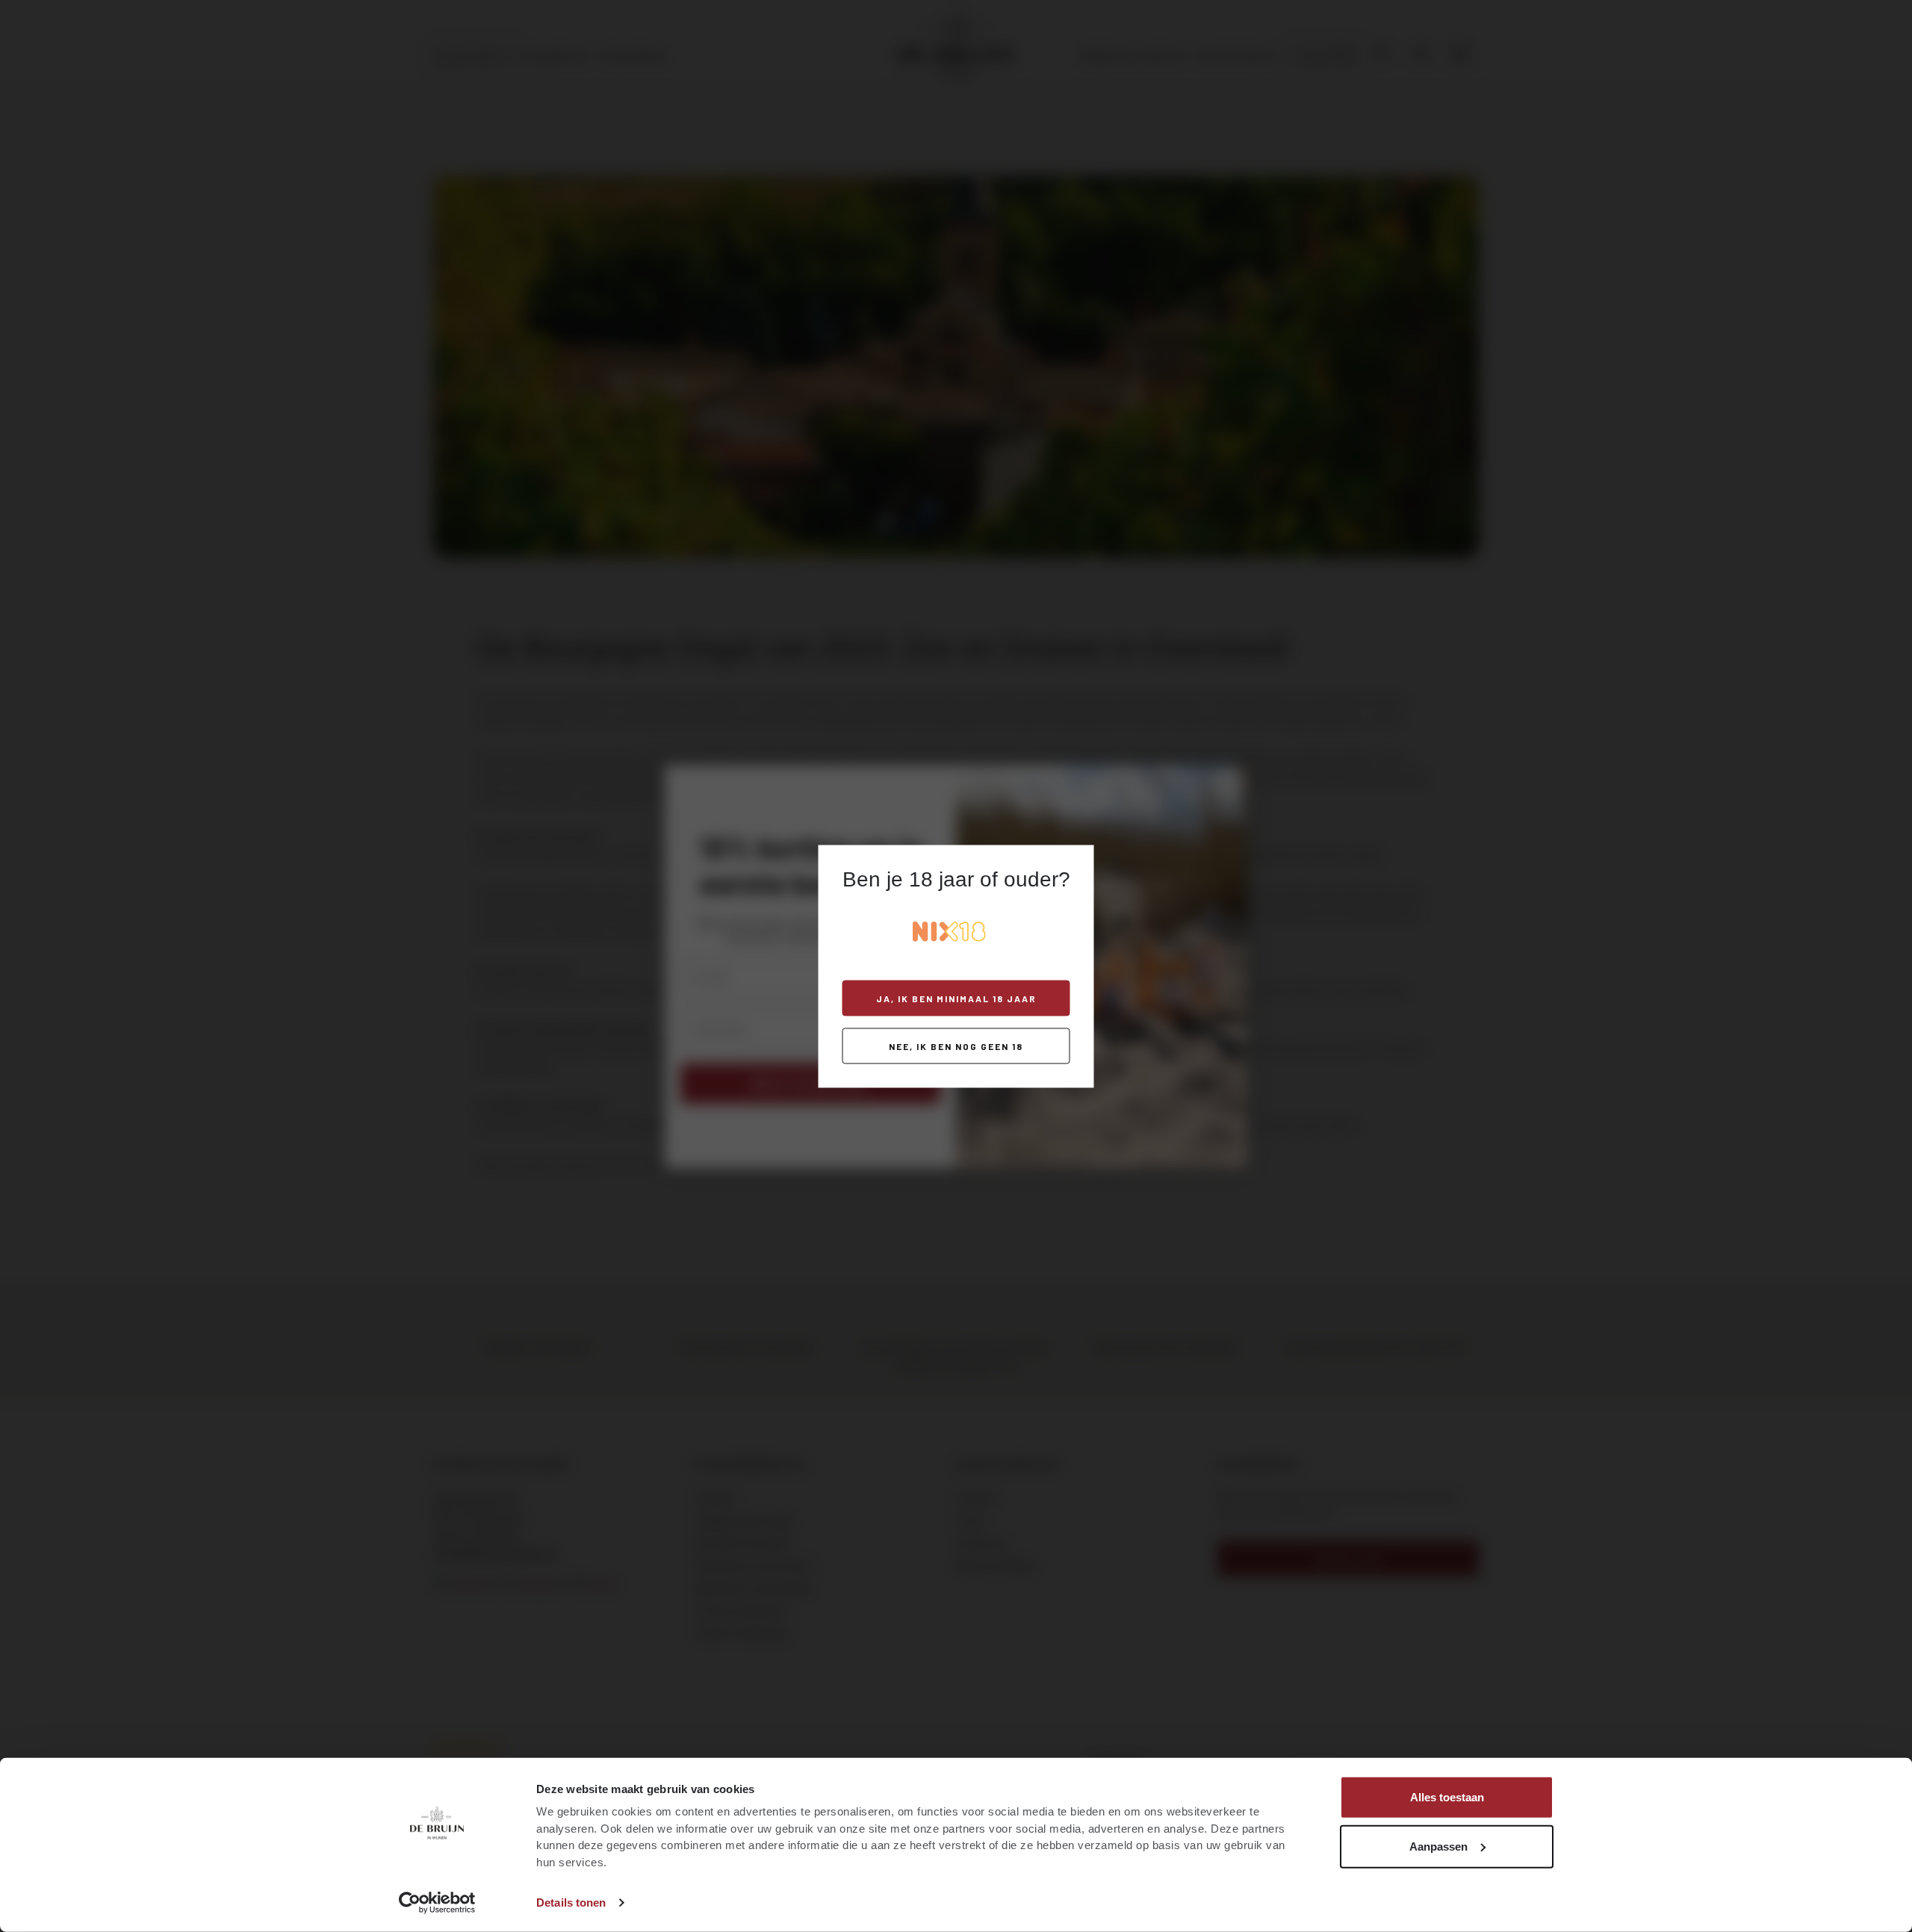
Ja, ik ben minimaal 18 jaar (956, 998)
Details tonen (571, 1903)
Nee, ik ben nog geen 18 (956, 1046)
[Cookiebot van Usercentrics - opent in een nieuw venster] (437, 1903)
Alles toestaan (1447, 1797)
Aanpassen (1438, 1846)
